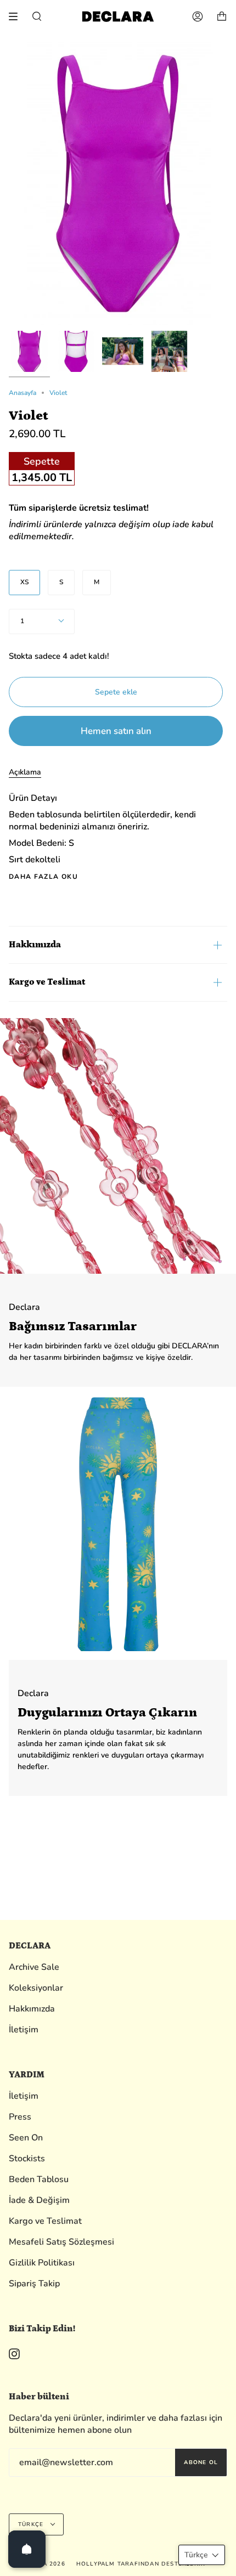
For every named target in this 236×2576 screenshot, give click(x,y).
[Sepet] (222, 16)
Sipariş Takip (34, 2284)
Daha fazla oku (43, 877)
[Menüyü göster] (17, 16)
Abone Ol (201, 2462)
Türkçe (32, 2524)
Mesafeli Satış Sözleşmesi (61, 2242)
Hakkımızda (35, 945)
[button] (202, 2555)
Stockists (27, 2159)
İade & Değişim (39, 2200)
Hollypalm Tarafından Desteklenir (141, 2564)
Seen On (26, 2138)
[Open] (27, 2549)
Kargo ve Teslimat (47, 982)
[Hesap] (198, 16)
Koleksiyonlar (36, 1988)
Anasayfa (23, 393)
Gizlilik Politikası (42, 2263)
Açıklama (25, 772)
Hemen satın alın (116, 731)
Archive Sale (34, 1967)
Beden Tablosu (39, 2179)
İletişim (24, 2030)
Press (20, 2117)
